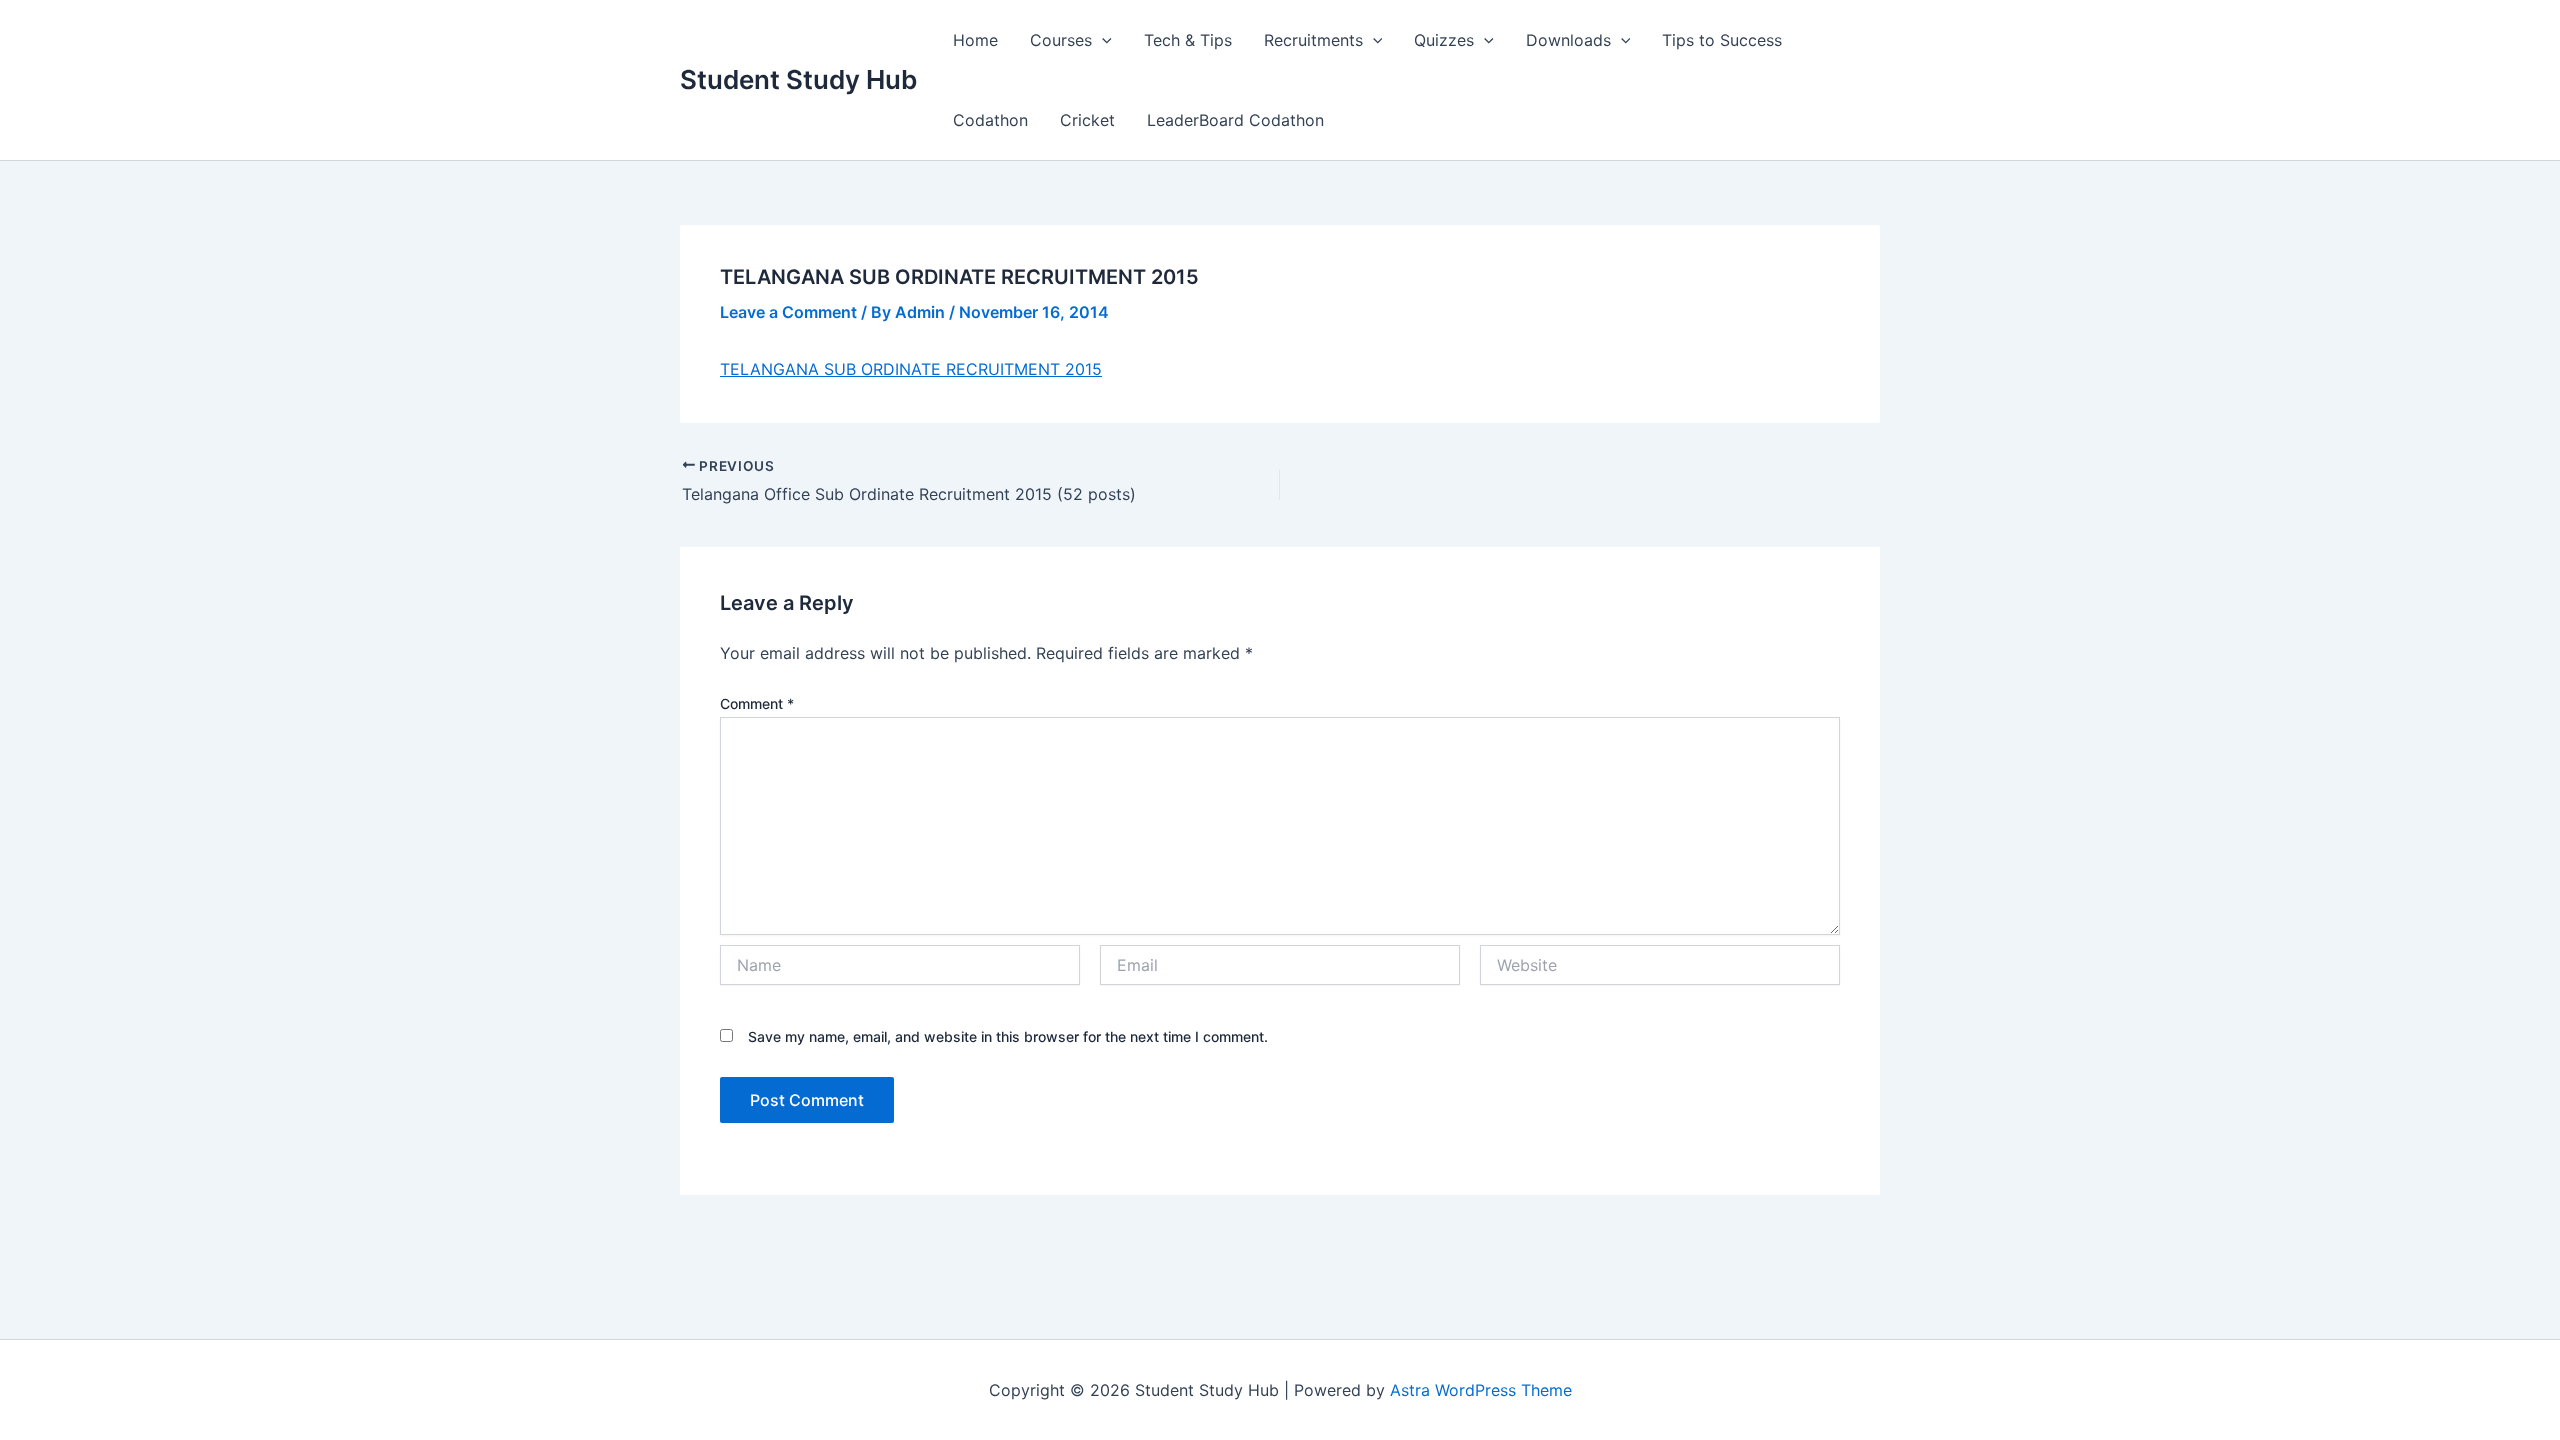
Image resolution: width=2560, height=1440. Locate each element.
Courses (1061, 40)
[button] (1102, 40)
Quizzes (1444, 40)
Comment (757, 703)
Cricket (1087, 120)
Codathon (990, 120)
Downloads (1568, 40)
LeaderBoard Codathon (1235, 120)
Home (975, 40)
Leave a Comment (788, 312)
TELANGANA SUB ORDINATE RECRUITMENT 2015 (911, 369)
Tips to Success (1722, 40)
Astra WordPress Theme (1481, 1390)
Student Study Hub (798, 79)
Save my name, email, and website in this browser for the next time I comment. (1008, 1036)
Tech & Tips (1188, 40)
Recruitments (1313, 40)
